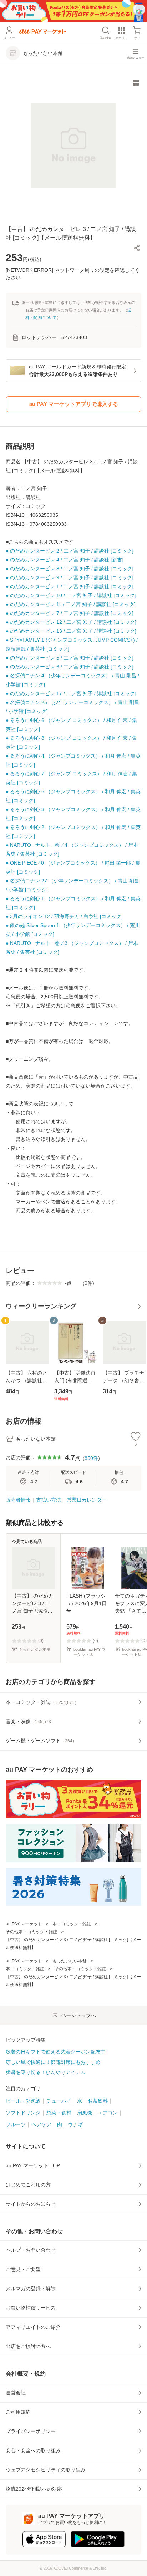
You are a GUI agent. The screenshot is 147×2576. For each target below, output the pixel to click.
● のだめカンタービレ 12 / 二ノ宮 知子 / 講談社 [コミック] (71, 622)
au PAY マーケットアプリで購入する (74, 404)
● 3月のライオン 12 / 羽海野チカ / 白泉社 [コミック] (64, 916)
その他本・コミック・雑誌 (31, 1932)
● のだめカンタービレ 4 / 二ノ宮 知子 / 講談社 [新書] (65, 560)
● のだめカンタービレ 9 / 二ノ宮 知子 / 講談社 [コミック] (70, 577)
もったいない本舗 (70, 1961)
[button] (137, 248)
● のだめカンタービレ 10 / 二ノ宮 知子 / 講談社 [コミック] (71, 595)
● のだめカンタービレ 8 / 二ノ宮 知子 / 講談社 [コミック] (70, 569)
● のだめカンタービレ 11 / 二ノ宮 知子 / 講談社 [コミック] (71, 604)
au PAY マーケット (24, 1924)
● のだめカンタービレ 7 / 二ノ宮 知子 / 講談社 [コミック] (70, 613)
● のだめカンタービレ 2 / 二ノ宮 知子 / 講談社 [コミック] (70, 551)
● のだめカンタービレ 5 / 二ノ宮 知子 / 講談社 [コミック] (70, 658)
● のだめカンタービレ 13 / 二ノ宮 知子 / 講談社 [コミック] (71, 631)
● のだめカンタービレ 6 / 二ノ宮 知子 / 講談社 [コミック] (70, 667)
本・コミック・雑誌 (72, 1924)
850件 (91, 1458)
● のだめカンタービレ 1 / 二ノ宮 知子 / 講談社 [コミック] (70, 586)
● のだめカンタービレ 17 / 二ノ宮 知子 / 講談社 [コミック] (71, 693)
